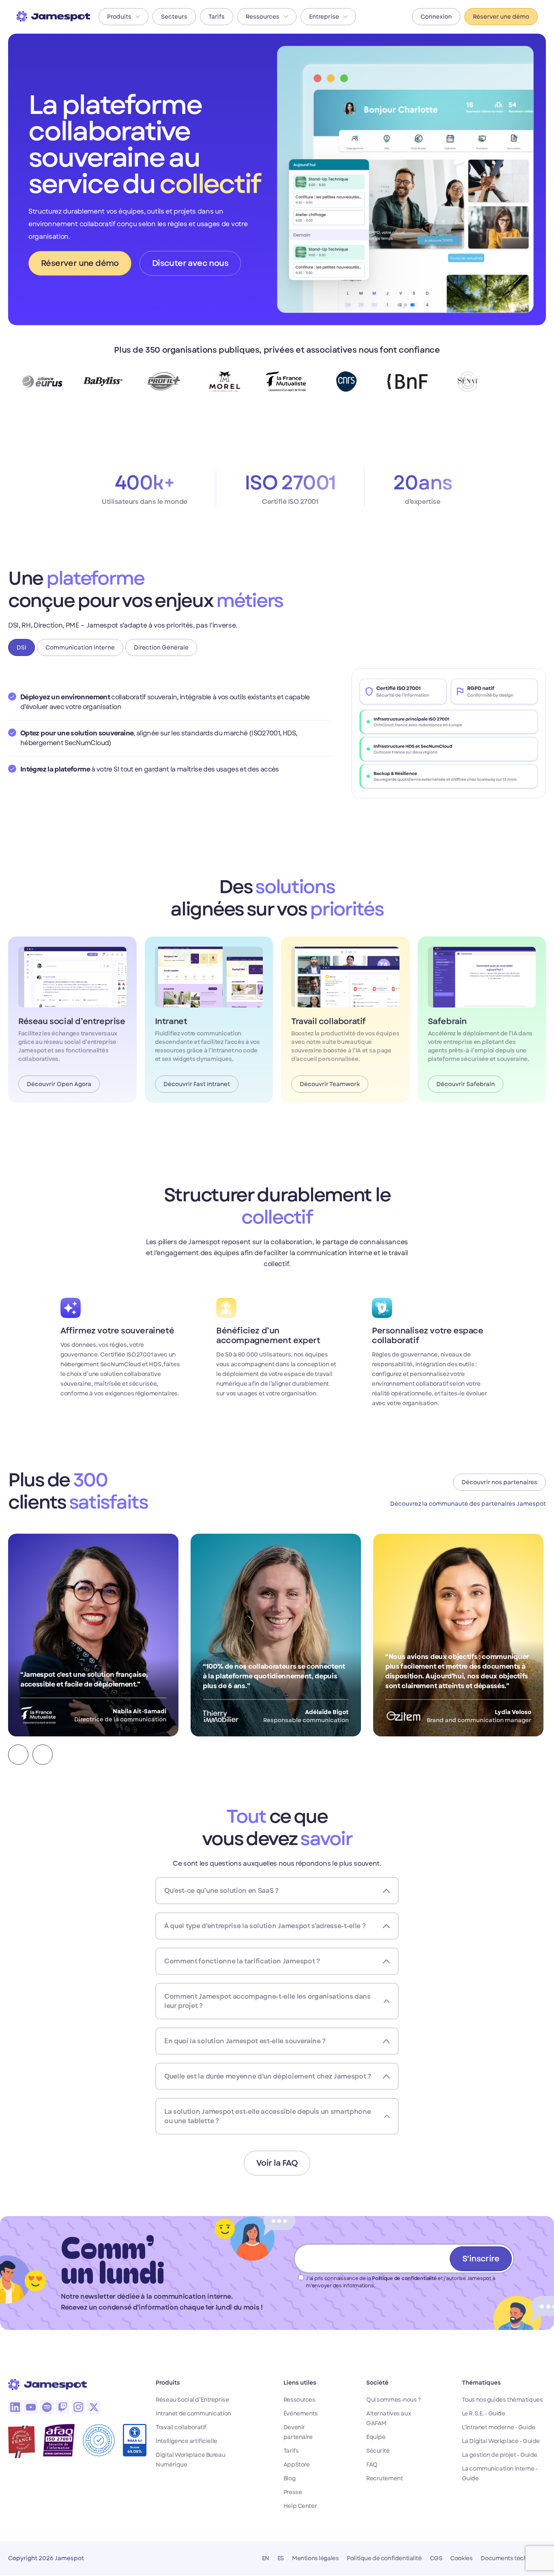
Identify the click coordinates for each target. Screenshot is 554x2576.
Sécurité (378, 2451)
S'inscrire (481, 2259)
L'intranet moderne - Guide (499, 2427)
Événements (301, 2413)
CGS (436, 2558)
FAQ (372, 2465)
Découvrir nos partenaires (499, 1482)
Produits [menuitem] (119, 17)
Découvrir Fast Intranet (197, 1084)
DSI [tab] (21, 647)
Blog (289, 2478)
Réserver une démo (501, 17)
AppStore (297, 2465)
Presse (293, 2492)
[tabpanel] (277, 733)
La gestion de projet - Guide (500, 2455)
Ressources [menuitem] (263, 17)
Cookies (461, 2558)
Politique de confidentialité (404, 2278)
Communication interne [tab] (80, 647)
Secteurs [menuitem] (174, 17)
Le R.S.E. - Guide (484, 2413)
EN (266, 2558)
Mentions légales (315, 2558)
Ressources (300, 2400)
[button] (18, 1755)
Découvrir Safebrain (466, 1084)
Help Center (300, 2506)
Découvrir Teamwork (330, 1084)
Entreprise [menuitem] (324, 17)
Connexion (436, 17)
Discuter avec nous (190, 263)
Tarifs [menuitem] (217, 17)
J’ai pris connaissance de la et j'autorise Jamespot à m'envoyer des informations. (400, 2282)
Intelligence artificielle (187, 2441)
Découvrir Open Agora (59, 1084)
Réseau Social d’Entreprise (192, 2400)
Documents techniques (513, 2558)
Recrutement (384, 2478)
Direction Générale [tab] (161, 647)
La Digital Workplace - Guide (501, 2441)
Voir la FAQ (277, 2163)
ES (281, 2558)
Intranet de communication (193, 2413)
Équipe (376, 2437)
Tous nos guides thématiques (502, 2400)
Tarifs (291, 2451)
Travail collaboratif (181, 2427)
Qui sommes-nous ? (394, 2400)
